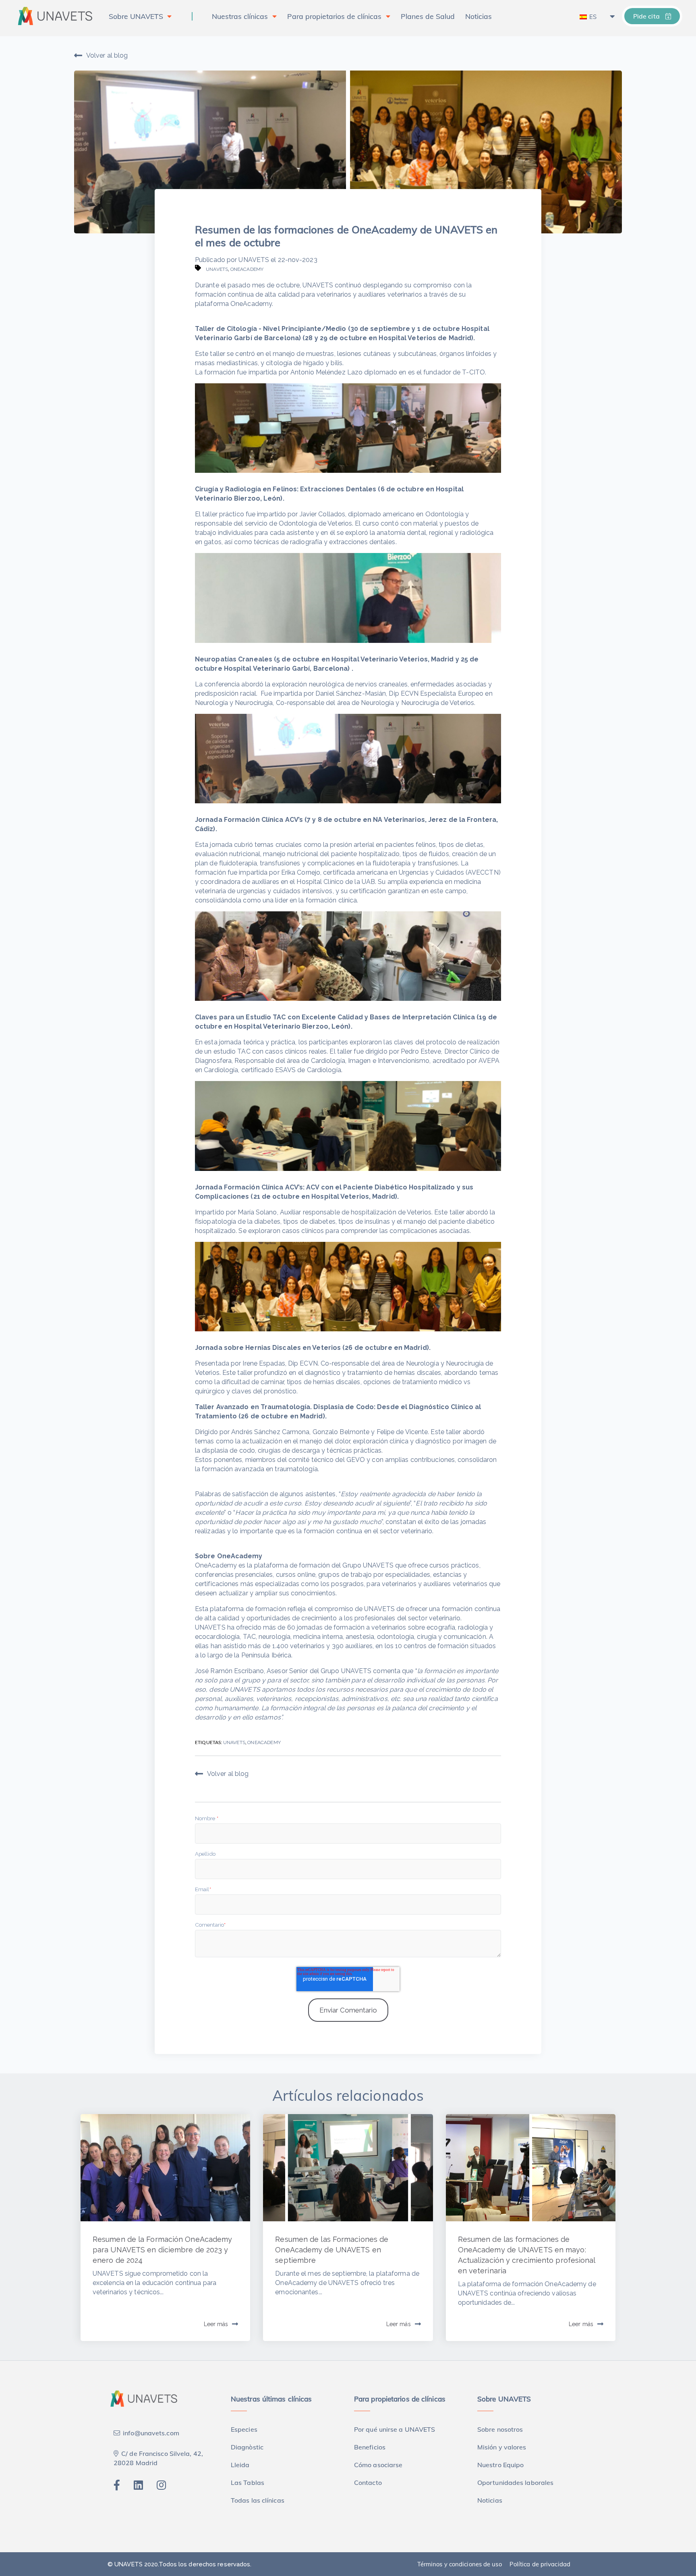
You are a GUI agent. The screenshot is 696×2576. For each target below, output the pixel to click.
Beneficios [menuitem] (370, 2447)
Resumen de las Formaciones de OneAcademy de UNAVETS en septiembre (332, 2250)
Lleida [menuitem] (240, 2465)
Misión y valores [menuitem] (502, 2447)
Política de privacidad (540, 2564)
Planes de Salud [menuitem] (428, 16)
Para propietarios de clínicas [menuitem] (334, 16)
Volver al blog (107, 55)
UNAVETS (254, 260)
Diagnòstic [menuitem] (247, 2447)
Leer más (216, 2324)
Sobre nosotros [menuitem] (500, 2429)
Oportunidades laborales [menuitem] (515, 2482)
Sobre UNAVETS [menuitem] (136, 16)
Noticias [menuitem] (478, 16)
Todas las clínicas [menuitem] (258, 2500)
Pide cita (647, 16)
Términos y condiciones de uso (460, 2564)
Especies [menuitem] (244, 2429)
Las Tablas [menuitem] (248, 2482)
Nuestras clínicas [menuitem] (240, 16)
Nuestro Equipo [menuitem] (500, 2465)
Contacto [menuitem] (368, 2482)
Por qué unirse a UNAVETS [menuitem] (395, 2429)
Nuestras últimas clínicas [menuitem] (271, 2399)
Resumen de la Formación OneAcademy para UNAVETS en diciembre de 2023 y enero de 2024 (162, 2250)
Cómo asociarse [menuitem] (378, 2465)
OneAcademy (247, 269)
